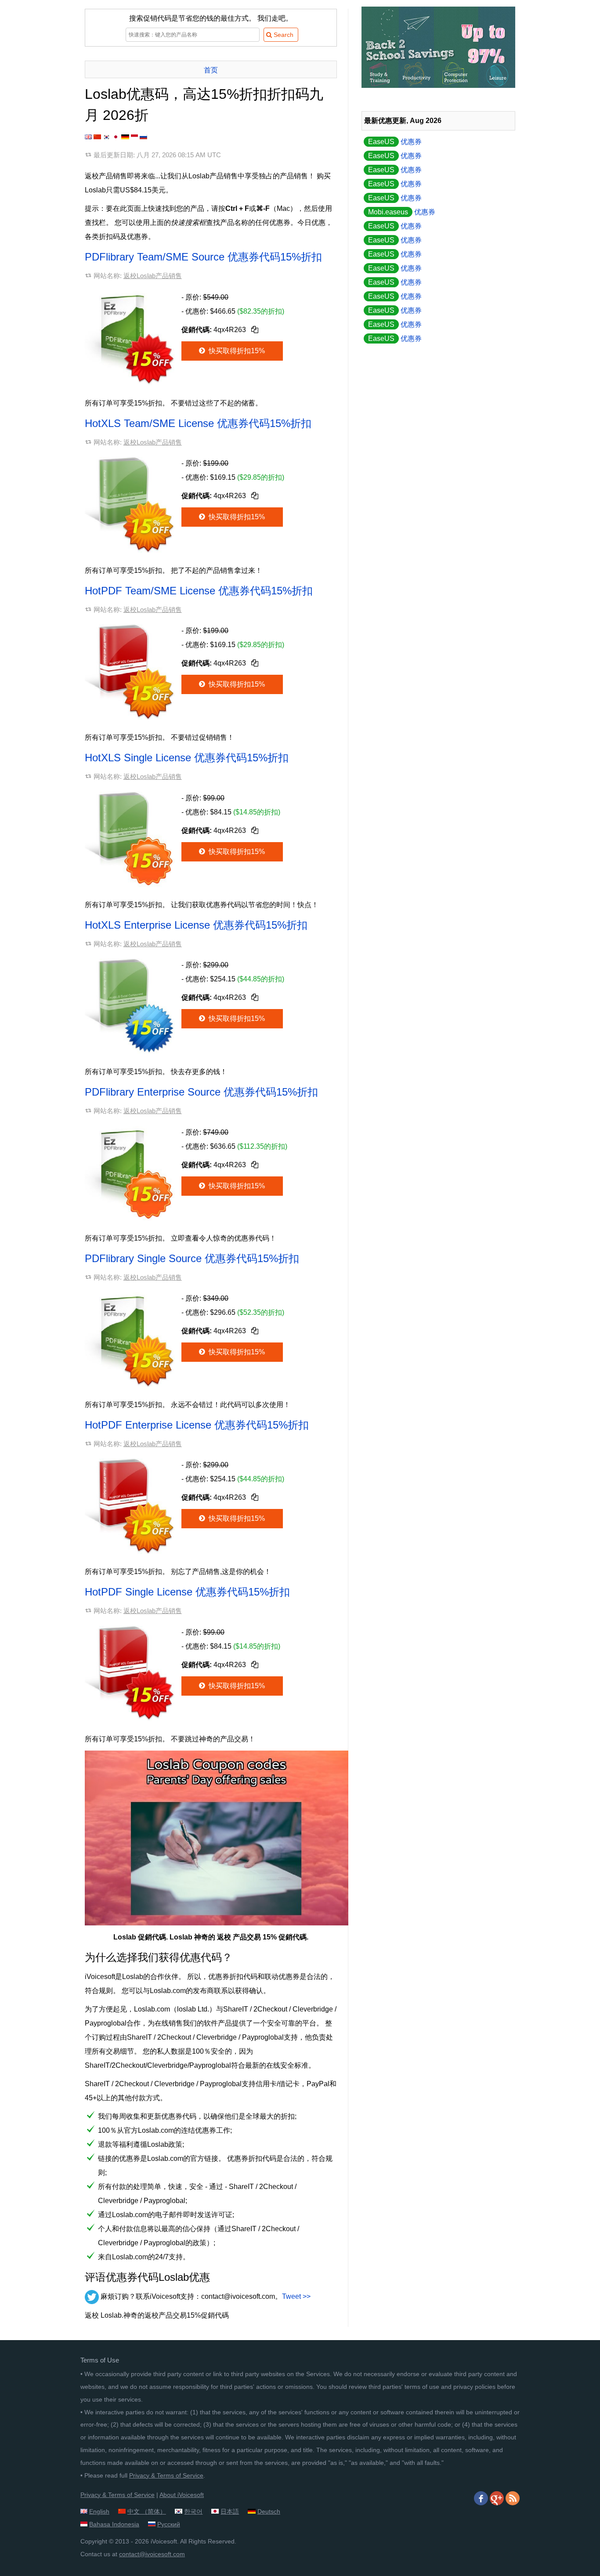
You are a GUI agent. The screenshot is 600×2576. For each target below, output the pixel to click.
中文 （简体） (147, 2511)
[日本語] (116, 137)
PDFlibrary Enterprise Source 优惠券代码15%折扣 (201, 1092)
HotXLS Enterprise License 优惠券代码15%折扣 (196, 925)
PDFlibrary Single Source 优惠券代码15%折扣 (192, 1258)
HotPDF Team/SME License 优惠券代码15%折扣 (199, 591)
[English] (88, 137)
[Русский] (143, 137)
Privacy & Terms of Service (166, 2475)
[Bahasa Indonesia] (134, 137)
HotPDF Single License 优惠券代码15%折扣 (187, 1592)
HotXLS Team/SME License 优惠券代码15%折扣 (198, 423)
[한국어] (107, 137)
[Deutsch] (125, 137)
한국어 (193, 2511)
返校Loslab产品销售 (153, 276)
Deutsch (269, 2511)
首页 (211, 70)
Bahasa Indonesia (114, 2524)
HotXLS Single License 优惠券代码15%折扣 (187, 758)
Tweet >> (296, 2296)
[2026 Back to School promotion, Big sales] (438, 85)
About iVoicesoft (182, 2495)
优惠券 (395, 142)
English (99, 2511)
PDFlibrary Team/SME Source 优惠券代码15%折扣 (203, 257)
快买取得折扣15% (236, 351)
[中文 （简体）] (97, 137)
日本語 (230, 2511)
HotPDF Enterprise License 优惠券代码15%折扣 (197, 1425)
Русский (169, 2524)
